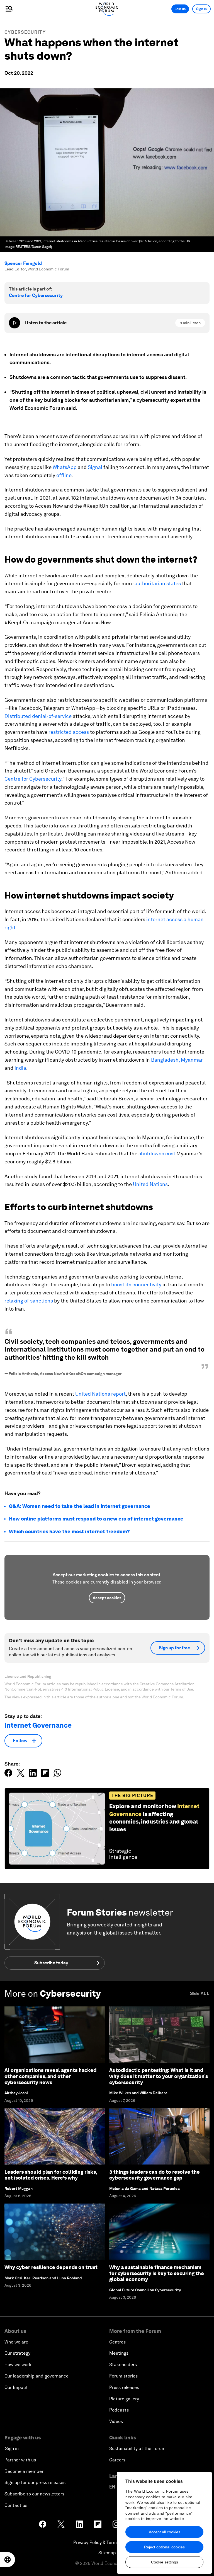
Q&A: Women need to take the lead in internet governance (80, 1506)
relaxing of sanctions (29, 1301)
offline (64, 475)
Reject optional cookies (164, 2547)
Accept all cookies (165, 2532)
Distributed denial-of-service (38, 716)
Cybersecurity (25, 32)
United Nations (150, 1184)
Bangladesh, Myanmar (177, 1060)
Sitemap (107, 2553)
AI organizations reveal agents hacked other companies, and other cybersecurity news (50, 2076)
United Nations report (100, 1394)
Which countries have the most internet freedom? (69, 1532)
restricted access (69, 732)
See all (200, 1993)
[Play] (14, 323)
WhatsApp (65, 467)
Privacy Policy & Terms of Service (107, 2542)
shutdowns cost (157, 1153)
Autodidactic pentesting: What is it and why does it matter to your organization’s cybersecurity (159, 2076)
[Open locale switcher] (8, 2560)
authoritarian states (158, 583)
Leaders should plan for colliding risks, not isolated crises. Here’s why (51, 2175)
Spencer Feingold (23, 263)
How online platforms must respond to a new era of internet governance (96, 1519)
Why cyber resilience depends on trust (51, 2267)
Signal (95, 467)
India (20, 1068)
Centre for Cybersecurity (36, 295)
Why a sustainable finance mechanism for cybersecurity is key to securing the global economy (157, 2273)
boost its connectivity (136, 1285)
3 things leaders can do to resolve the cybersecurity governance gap (155, 2175)
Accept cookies (107, 1598)
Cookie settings (165, 2562)
